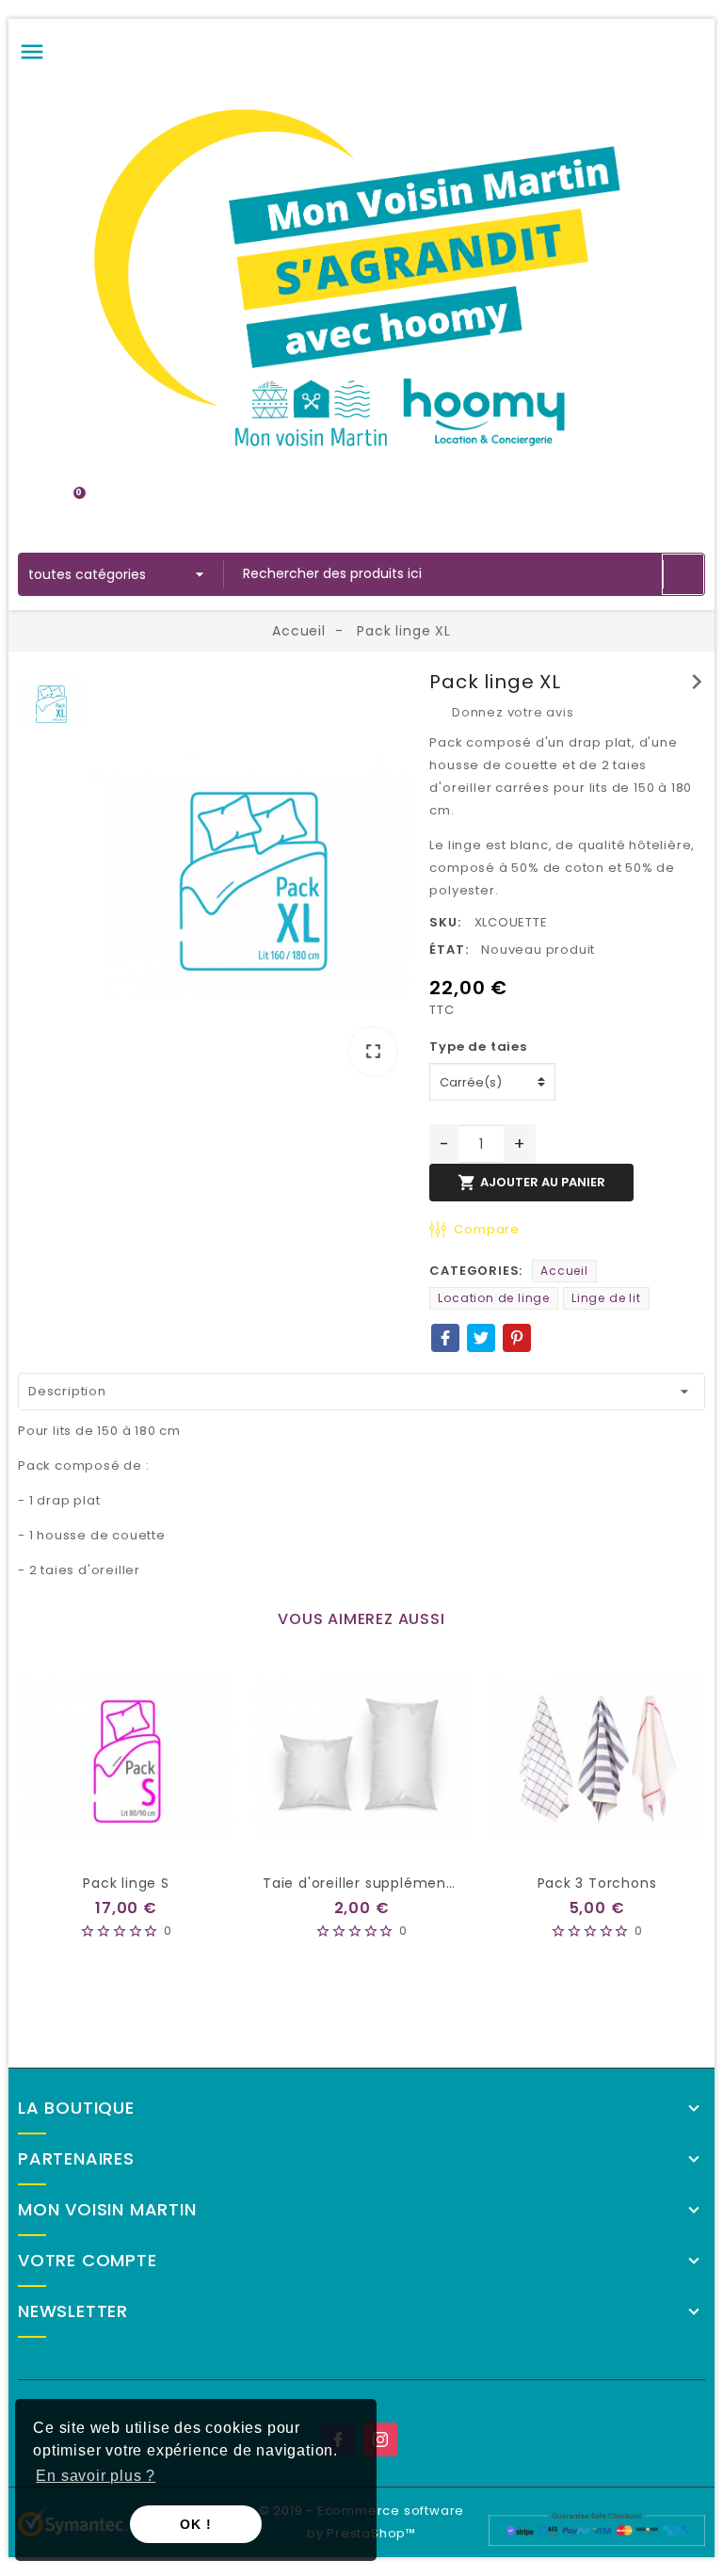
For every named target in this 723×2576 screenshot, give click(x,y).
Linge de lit (606, 1298)
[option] (252, 880)
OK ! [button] (195, 2524)
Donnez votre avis (511, 712)
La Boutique (76, 2108)
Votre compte (88, 2261)
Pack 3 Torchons (597, 1883)
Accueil (564, 1271)
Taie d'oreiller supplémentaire (371, 1883)
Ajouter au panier (531, 1183)
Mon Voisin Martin (107, 2210)
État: (449, 950)
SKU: (445, 922)
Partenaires (76, 2159)
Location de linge (494, 1298)
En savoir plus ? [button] (96, 2476)
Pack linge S (126, 1883)
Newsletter (73, 2311)
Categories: (476, 1271)
